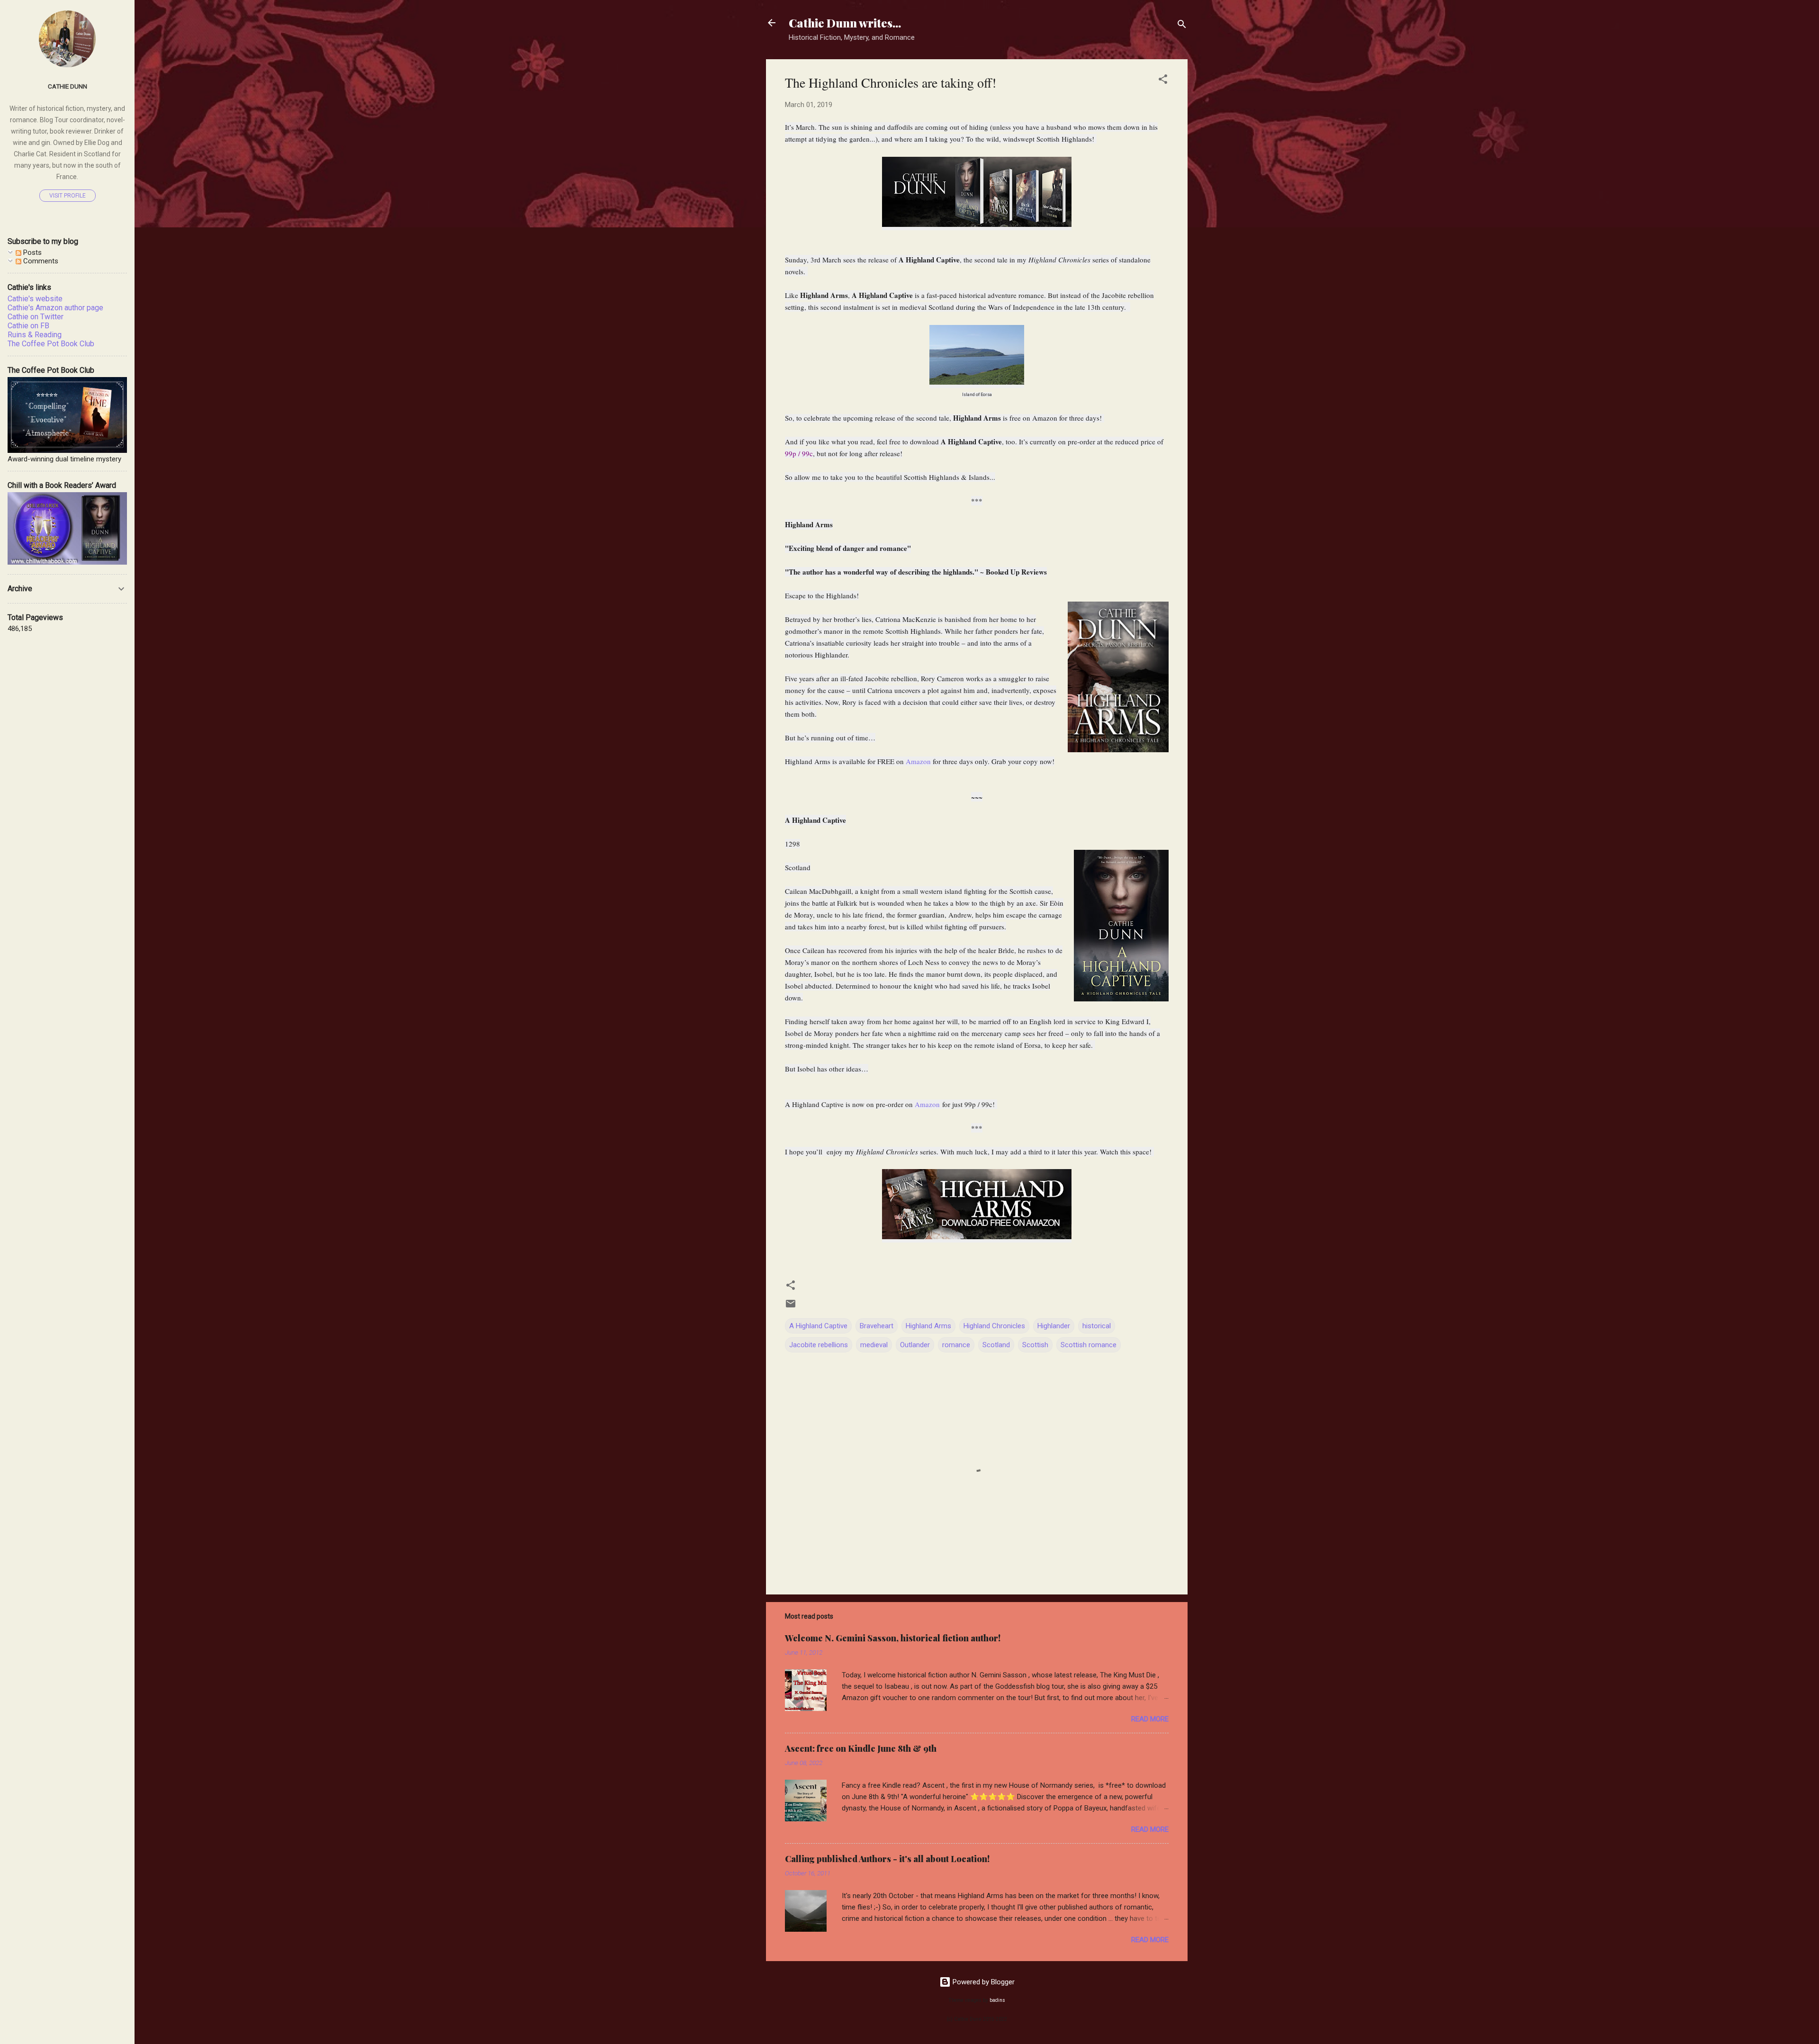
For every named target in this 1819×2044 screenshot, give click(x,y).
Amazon (918, 761)
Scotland (996, 1345)
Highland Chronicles (994, 1326)
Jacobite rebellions (819, 1345)
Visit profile (68, 196)
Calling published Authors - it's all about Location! (887, 1859)
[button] (1163, 81)
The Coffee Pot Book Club (51, 344)
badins (997, 2000)
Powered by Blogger (983, 1982)
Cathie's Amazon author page (55, 308)
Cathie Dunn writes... (845, 23)
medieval (874, 1345)
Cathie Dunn (68, 86)
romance (956, 1345)
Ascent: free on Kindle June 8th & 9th (861, 1748)
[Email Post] (791, 1307)
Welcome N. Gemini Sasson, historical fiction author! (893, 1638)
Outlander (915, 1345)
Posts (32, 252)
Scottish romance (1089, 1345)
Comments (40, 261)
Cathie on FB (28, 326)
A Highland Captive (818, 1326)
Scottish (1035, 1345)
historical (1097, 1326)
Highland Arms (928, 1326)
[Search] (1182, 26)
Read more (1150, 1719)
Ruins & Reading (35, 335)
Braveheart (877, 1326)
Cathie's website (35, 299)
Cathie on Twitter (36, 317)
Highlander (1054, 1326)
